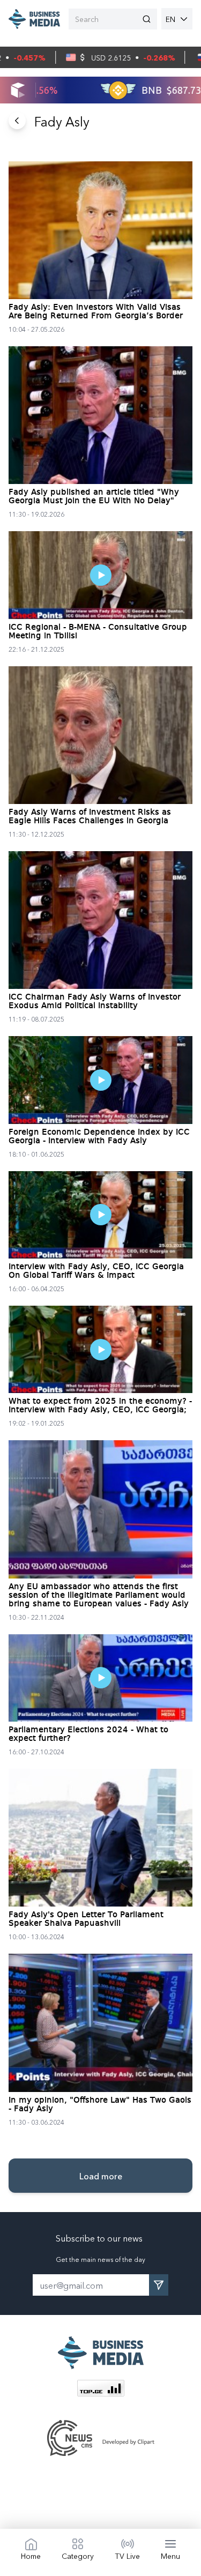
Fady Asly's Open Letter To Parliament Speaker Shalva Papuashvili (86, 1919)
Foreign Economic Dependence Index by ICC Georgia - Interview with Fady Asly (99, 1137)
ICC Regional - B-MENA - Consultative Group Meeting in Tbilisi (98, 632)
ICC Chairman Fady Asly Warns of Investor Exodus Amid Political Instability (95, 1002)
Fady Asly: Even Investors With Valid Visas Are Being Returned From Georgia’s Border (96, 312)
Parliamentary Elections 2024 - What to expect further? (88, 1734)
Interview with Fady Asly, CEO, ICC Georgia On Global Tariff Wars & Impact (96, 1271)
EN (170, 19)
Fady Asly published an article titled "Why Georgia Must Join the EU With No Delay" (94, 497)
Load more (101, 2176)
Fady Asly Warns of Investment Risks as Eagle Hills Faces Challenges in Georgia (90, 817)
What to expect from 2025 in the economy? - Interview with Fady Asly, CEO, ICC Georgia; (100, 1406)
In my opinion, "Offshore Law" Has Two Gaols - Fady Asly (100, 2105)
